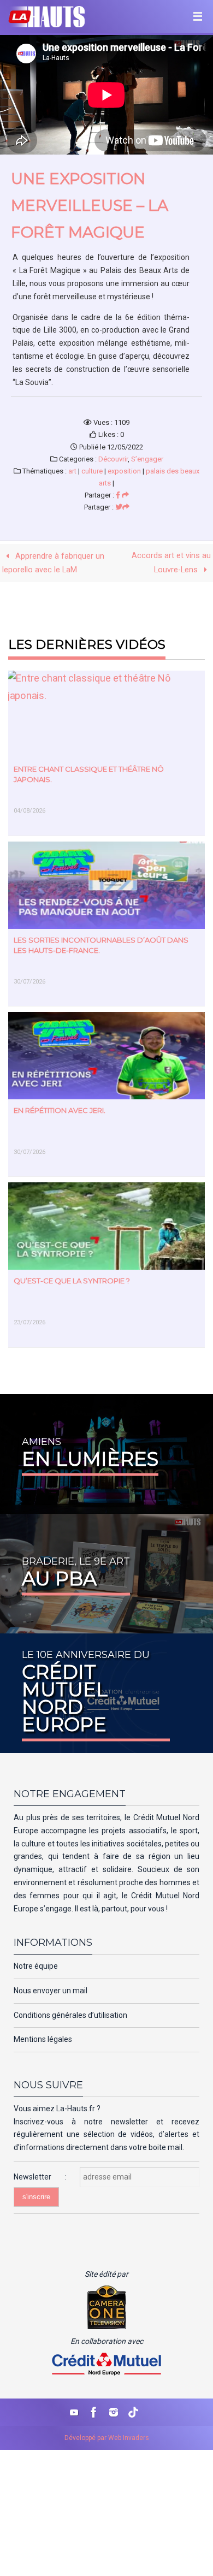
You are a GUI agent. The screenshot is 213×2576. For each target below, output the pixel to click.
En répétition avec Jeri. (60, 1110)
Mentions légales (43, 2039)
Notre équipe (36, 1966)
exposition (124, 471)
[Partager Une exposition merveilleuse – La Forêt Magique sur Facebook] (122, 495)
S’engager (147, 459)
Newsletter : (47, 2177)
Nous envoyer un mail (51, 1991)
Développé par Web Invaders (107, 2438)
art (72, 471)
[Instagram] (114, 2412)
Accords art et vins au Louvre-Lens (171, 563)
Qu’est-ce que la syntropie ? (72, 1281)
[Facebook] (94, 2412)
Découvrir (113, 459)
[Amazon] (133, 2412)
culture (92, 471)
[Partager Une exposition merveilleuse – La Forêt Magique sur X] (122, 507)
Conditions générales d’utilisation (70, 2015)
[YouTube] (74, 2412)
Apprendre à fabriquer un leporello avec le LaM (53, 563)
